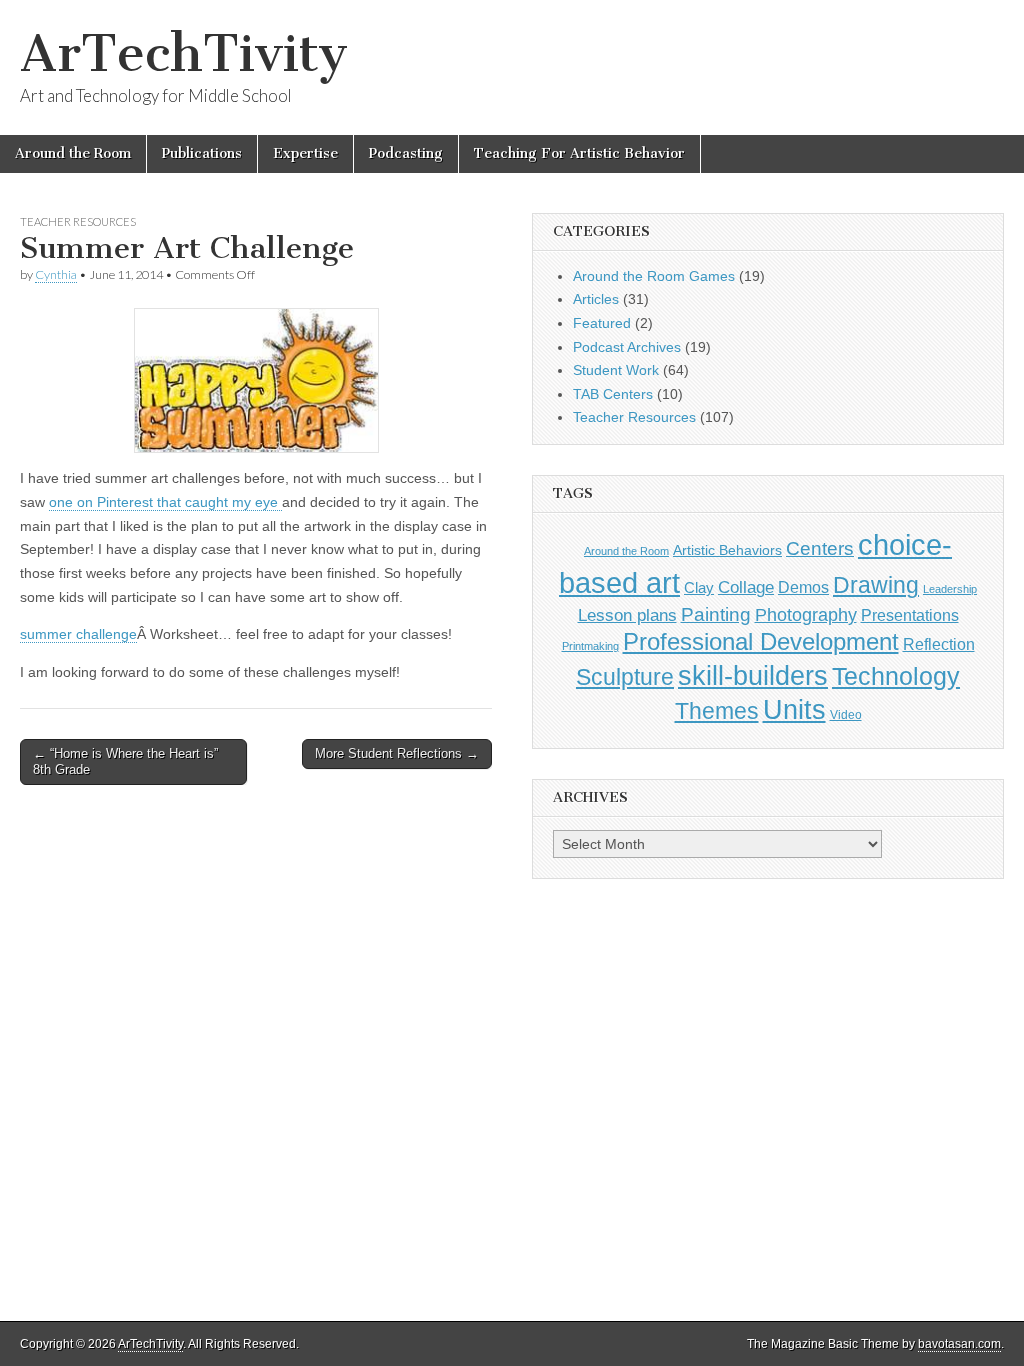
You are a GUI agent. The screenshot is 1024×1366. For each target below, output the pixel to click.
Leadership (950, 589)
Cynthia (56, 274)
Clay (699, 587)
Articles (596, 299)
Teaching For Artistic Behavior (579, 153)
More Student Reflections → (397, 753)
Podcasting (406, 153)
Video (846, 715)
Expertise (305, 153)
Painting (716, 614)
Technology (896, 676)
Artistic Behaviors (727, 550)
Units (794, 710)
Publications (202, 153)
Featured (602, 323)
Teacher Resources (78, 221)
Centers (820, 548)
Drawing (876, 585)
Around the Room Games (654, 276)
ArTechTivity (184, 53)
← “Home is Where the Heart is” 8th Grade (125, 761)
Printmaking (590, 646)
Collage (746, 587)
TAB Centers (613, 394)
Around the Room (73, 153)
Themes (717, 711)
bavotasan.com (959, 1344)
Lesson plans (627, 615)
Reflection (939, 644)
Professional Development (761, 642)
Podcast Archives (627, 347)
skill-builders (753, 675)
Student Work (616, 370)
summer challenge (78, 634)
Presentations (910, 615)
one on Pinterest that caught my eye (165, 502)
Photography (806, 614)
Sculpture (625, 677)
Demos (803, 587)
